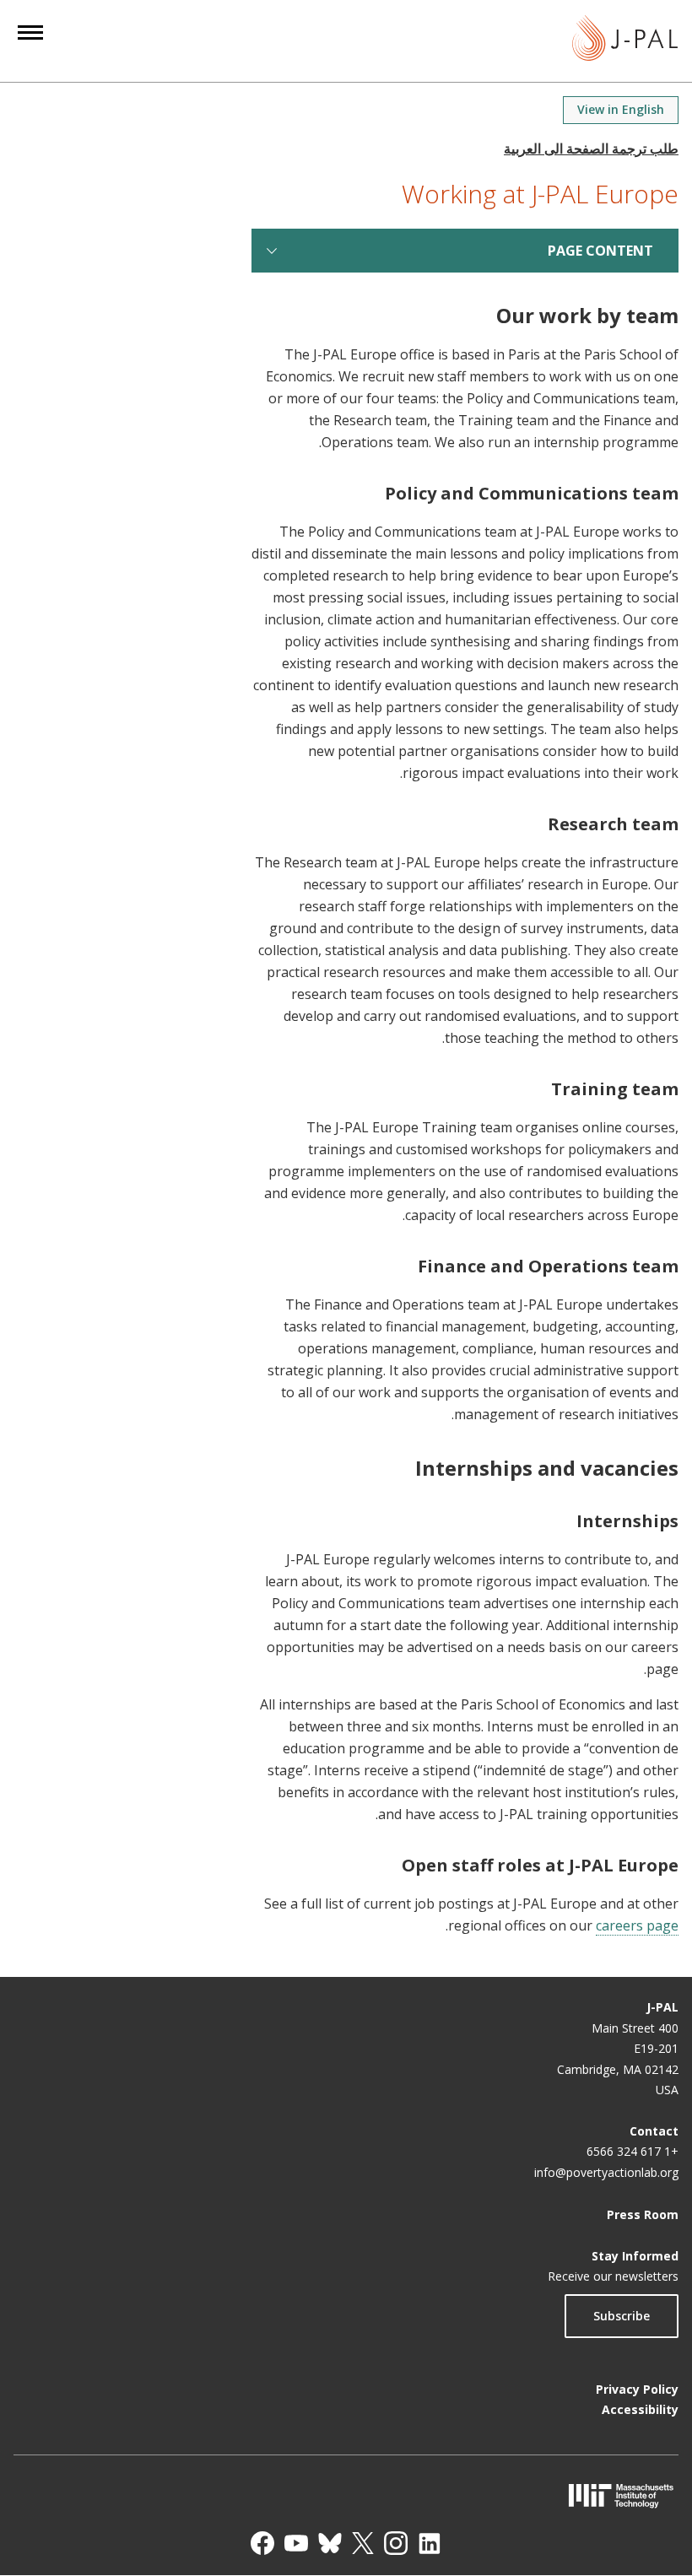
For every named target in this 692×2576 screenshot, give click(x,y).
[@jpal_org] (396, 2543)
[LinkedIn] (430, 2543)
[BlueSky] (330, 2543)
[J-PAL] (625, 41)
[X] (363, 2543)
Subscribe (622, 2316)
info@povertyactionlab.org (606, 2172)
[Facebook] (262, 2543)
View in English (621, 109)
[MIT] (346, 2495)
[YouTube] (296, 2543)
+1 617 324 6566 (633, 2151)
